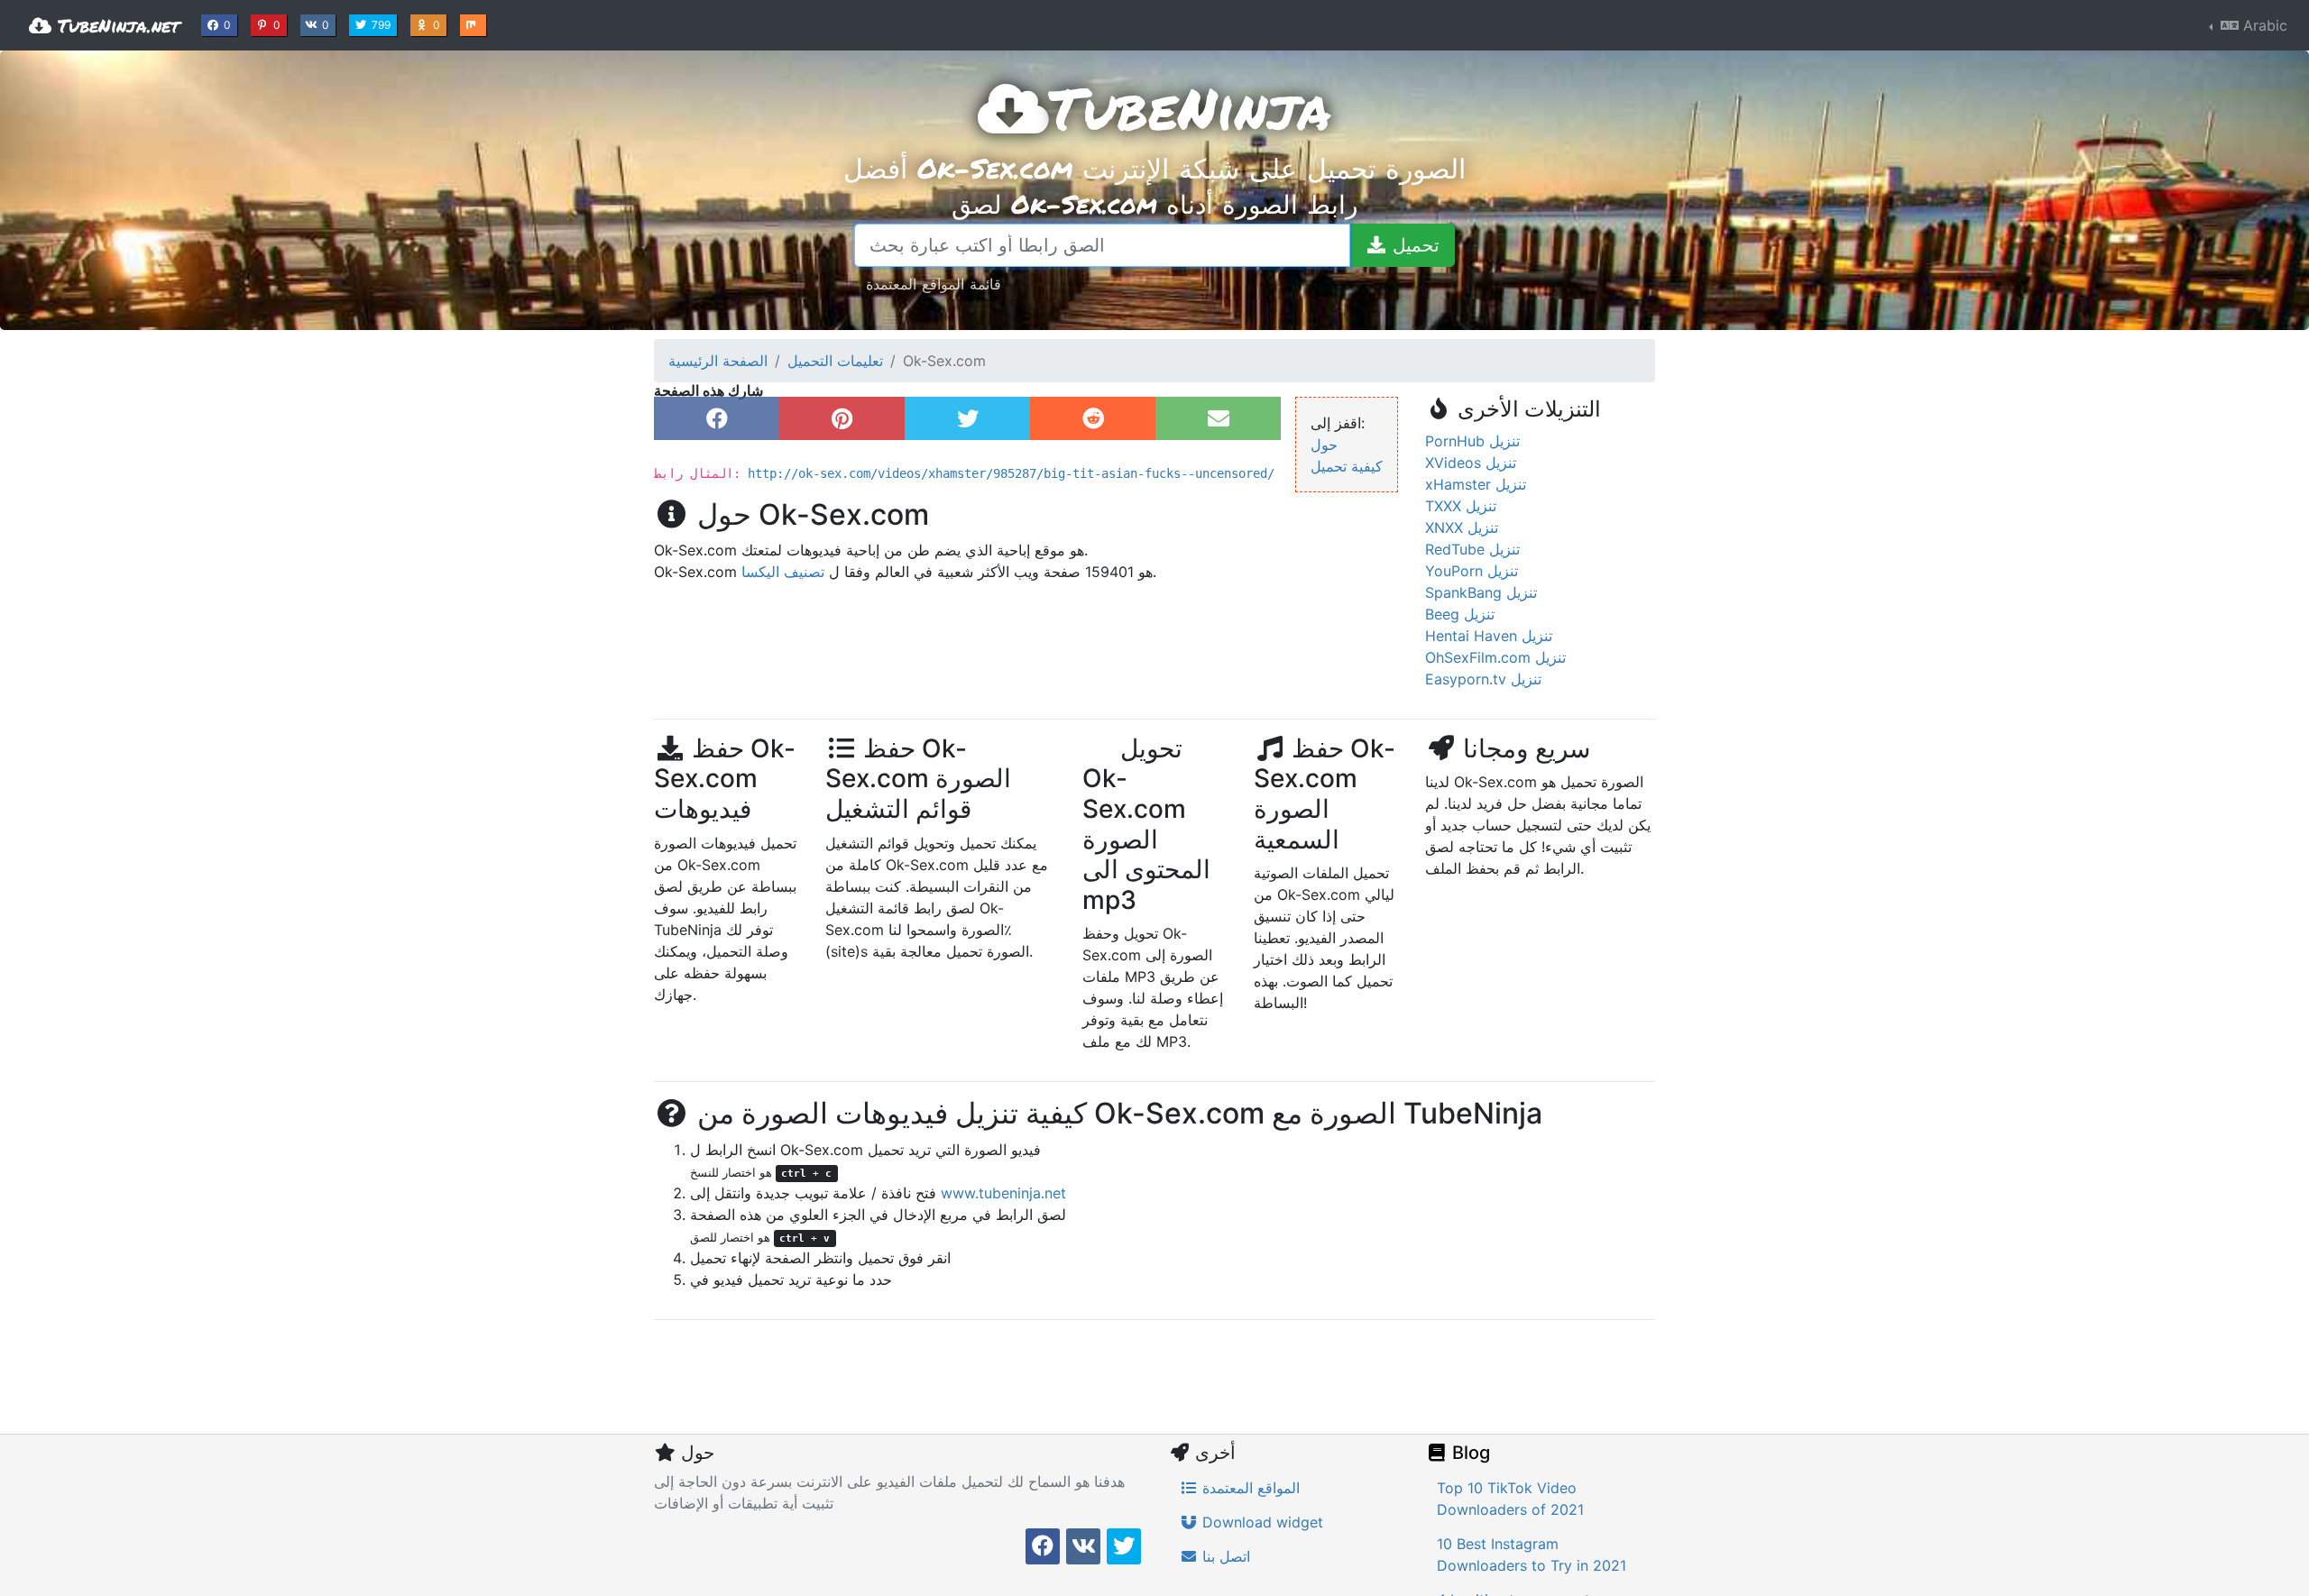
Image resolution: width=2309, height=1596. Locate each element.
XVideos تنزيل (1471, 463)
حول (1324, 445)
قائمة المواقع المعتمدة (934, 284)
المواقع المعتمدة (1249, 1488)
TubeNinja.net (115, 25)
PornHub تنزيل (1472, 441)
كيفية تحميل (1347, 466)
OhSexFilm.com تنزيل (1495, 657)
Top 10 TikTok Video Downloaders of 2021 (1510, 1499)
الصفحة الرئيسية (718, 361)
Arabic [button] (2263, 25)
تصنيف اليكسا (783, 572)
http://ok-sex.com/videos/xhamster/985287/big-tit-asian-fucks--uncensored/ (1011, 473)
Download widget (1260, 1522)
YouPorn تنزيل (1472, 571)
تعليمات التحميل (835, 361)
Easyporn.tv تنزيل (1483, 679)
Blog (1469, 1453)
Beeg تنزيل (1460, 614)
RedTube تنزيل (1472, 549)
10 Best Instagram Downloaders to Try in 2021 (1532, 1555)
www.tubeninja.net (1003, 1193)
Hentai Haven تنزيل (1489, 636)
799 (383, 24)
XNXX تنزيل (1462, 527)
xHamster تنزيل (1476, 484)
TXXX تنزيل (1461, 506)
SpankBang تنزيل (1481, 592)
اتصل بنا (1224, 1556)
